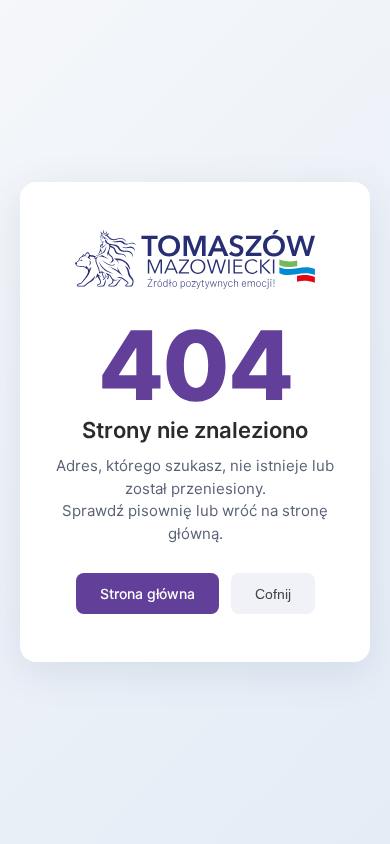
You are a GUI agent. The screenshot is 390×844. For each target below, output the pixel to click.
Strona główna (147, 593)
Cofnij (273, 594)
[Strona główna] (195, 283)
